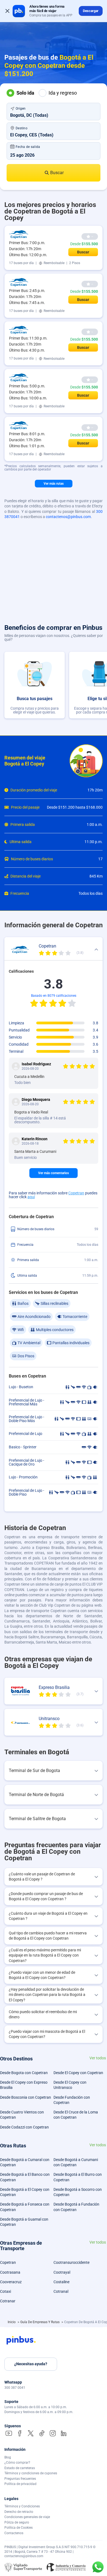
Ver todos (98, 2058)
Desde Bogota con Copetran (24, 2073)
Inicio (12, 2322)
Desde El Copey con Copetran (78, 2073)
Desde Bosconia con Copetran (26, 2097)
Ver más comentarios (54, 1173)
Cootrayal (62, 2272)
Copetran (76, 1193)
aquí (31, 1197)
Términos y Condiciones (22, 2506)
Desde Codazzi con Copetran (24, 2127)
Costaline (61, 2282)
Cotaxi (5, 2291)
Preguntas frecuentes (20, 2479)
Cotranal (61, 2291)
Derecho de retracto (19, 2512)
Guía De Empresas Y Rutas (40, 2322)
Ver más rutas (54, 484)
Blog (8, 2457)
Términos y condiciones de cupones (31, 2473)
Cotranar (8, 2301)
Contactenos (14, 2533)
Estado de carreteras (20, 2468)
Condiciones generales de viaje (27, 2517)
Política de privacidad (20, 2484)
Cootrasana (10, 2272)
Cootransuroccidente (71, 2262)
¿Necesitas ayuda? (31, 2364)
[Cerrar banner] (7, 11)
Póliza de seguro (17, 2522)
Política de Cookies (19, 2528)
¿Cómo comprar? (17, 2463)
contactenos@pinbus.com (68, 517)
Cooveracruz (11, 2282)
